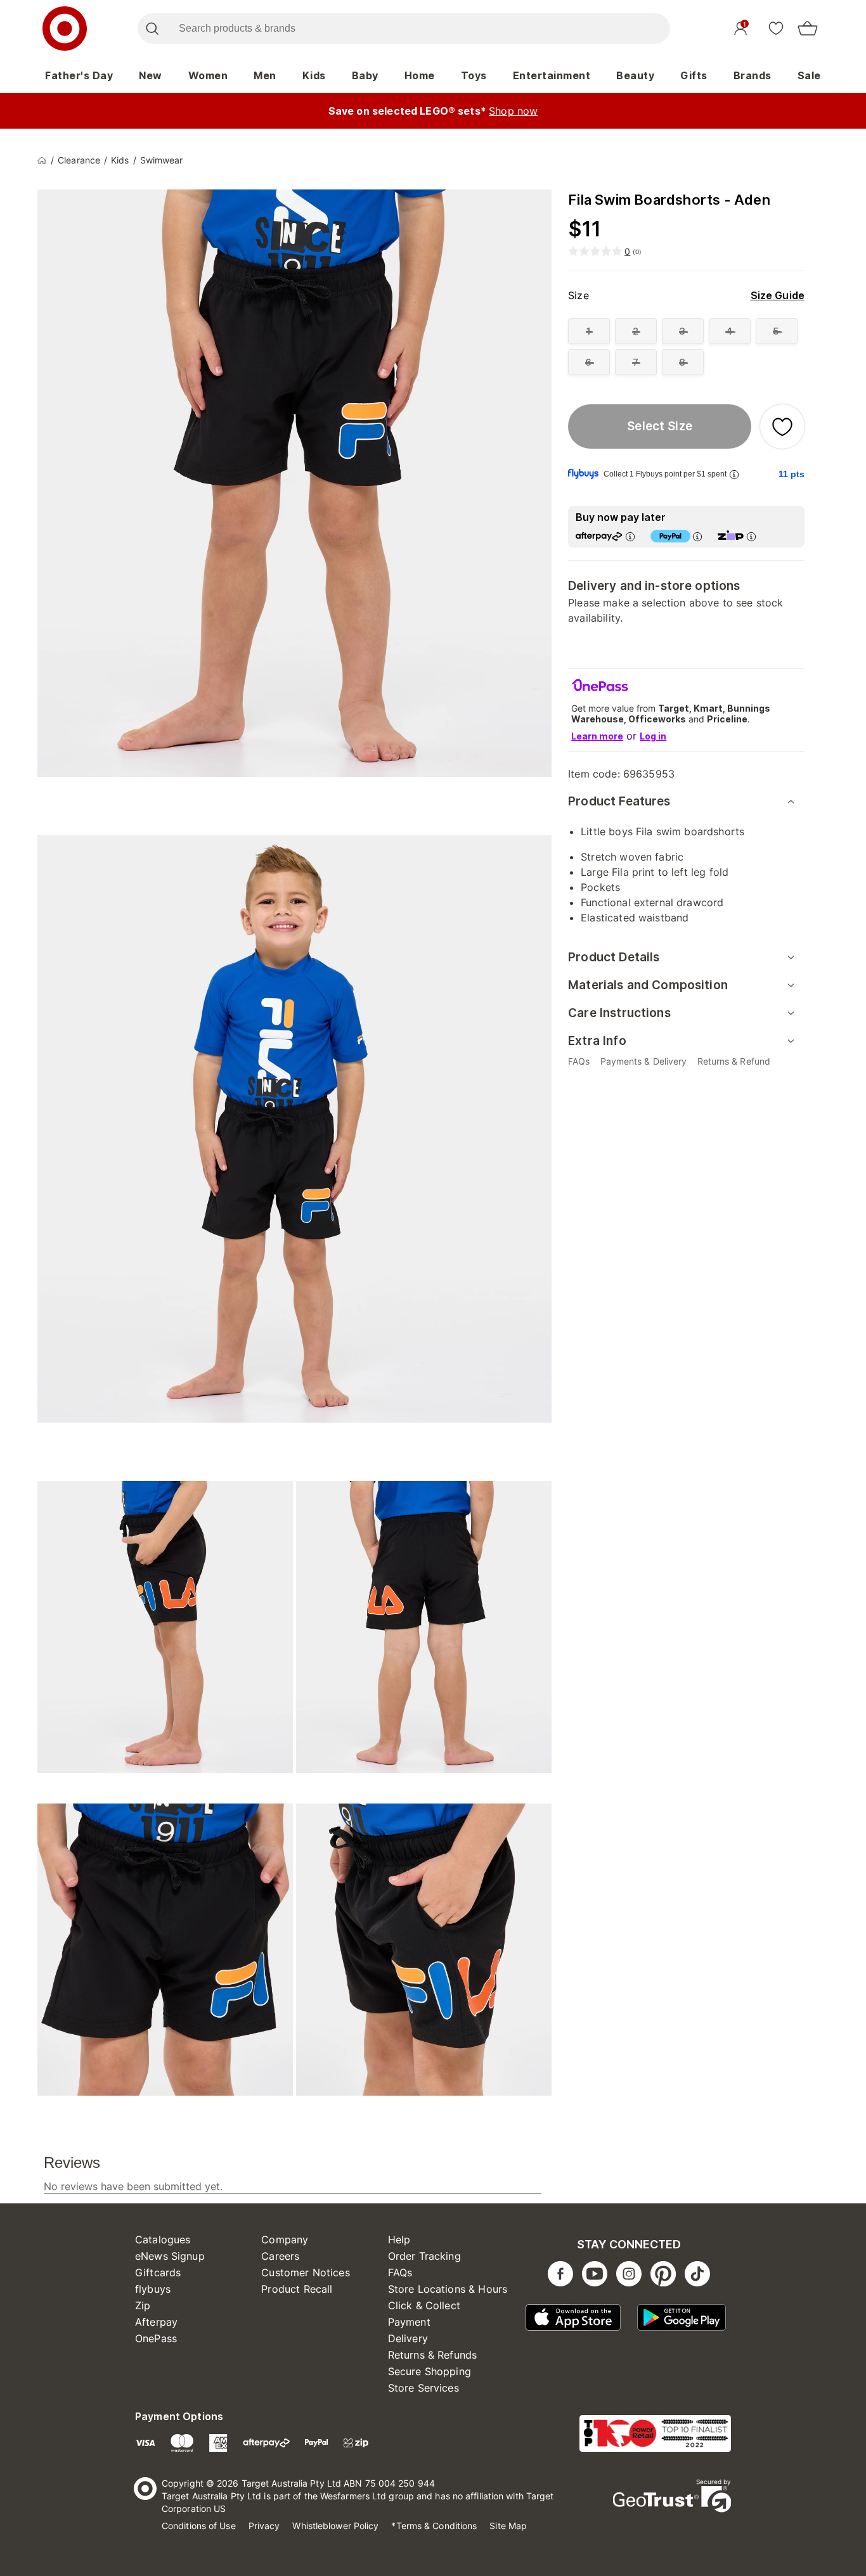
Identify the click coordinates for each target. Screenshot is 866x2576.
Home (420, 75)
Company (285, 2240)
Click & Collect (424, 2305)
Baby (365, 75)
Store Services (423, 2388)
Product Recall (297, 2289)
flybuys (153, 2289)
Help (399, 2240)
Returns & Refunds (433, 2355)
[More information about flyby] (734, 474)
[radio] (589, 331)
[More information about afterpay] (630, 536)
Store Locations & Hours (448, 2289)
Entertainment (552, 75)
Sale (809, 75)
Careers (280, 2256)
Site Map (508, 2526)
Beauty (635, 75)
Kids (314, 75)
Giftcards (158, 2272)
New (151, 75)
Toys (474, 75)
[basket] (808, 29)
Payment (409, 2322)
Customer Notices (305, 2272)
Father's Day (79, 75)
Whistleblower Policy (335, 2526)
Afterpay (156, 2322)
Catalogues (163, 2240)
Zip (143, 2305)
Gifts (694, 75)
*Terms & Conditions (434, 2526)
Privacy (264, 2526)
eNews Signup (170, 2256)
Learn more (597, 736)
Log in (653, 736)
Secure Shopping (430, 2371)
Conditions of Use (199, 2526)
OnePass (156, 2338)
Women (208, 75)
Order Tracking (424, 2256)
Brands (753, 75)
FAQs (400, 2272)
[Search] (152, 29)
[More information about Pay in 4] (697, 536)
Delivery (408, 2338)
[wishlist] (776, 28)
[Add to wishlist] (782, 426)
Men (265, 75)
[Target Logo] (65, 29)
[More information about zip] (751, 536)
